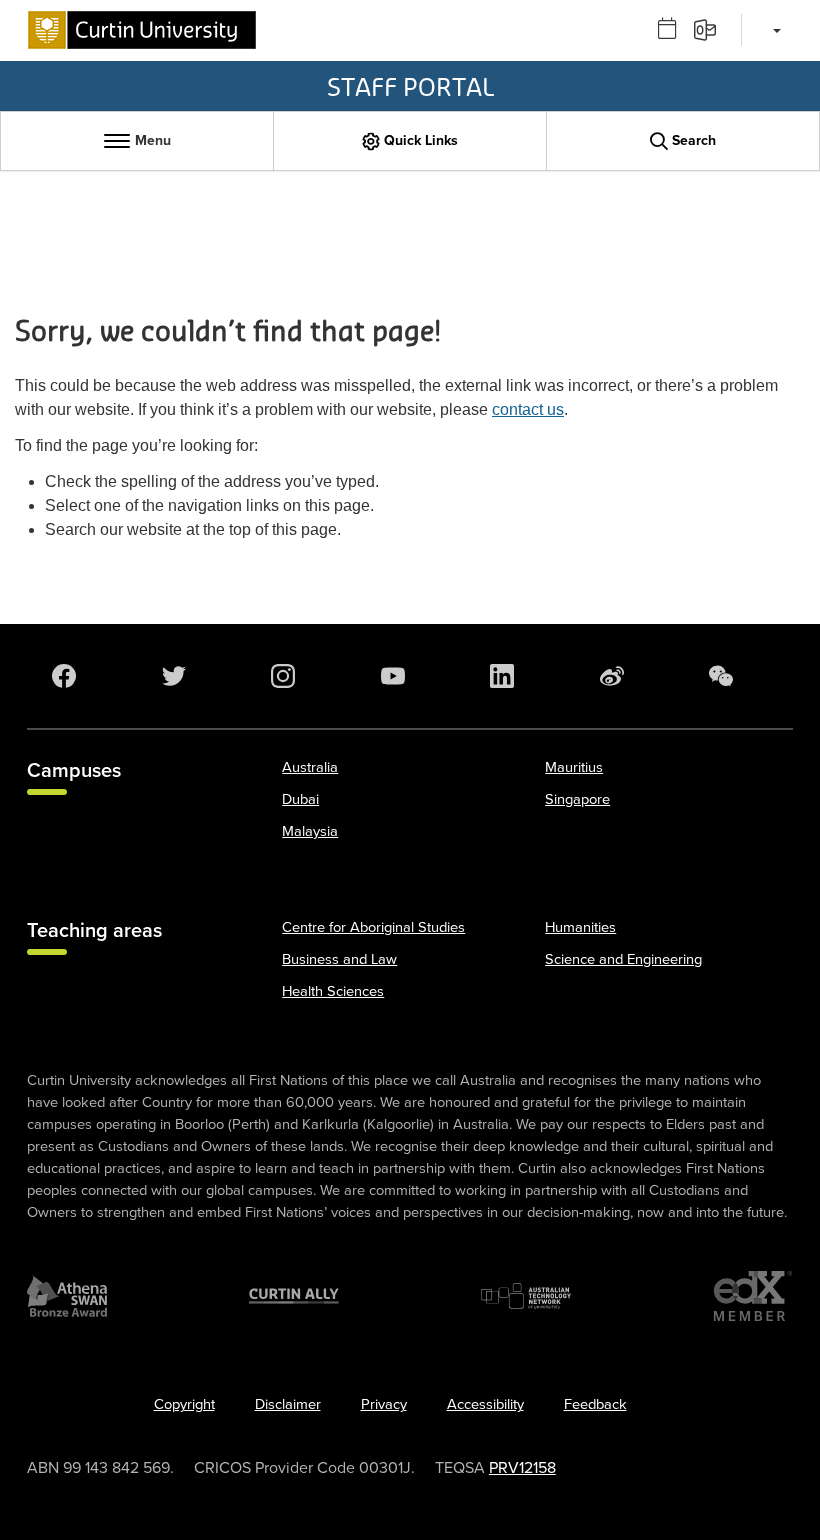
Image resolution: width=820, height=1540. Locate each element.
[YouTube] (397, 676)
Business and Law (339, 959)
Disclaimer (288, 1404)
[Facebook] (68, 676)
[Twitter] (178, 676)
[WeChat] (725, 676)
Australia (310, 767)
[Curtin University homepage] (142, 30)
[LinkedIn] (506, 676)
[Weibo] (616, 676)
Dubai (300, 799)
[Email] (711, 29)
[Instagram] (287, 676)
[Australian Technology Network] (526, 1296)
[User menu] (773, 30)
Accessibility (485, 1404)
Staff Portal (410, 86)
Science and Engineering (623, 959)
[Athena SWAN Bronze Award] (67, 1296)
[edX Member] (753, 1296)
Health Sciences (333, 991)
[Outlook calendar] (674, 29)
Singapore (577, 799)
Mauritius (574, 767)
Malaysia (310, 831)
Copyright (184, 1404)
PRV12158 (522, 1468)
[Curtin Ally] (294, 1296)
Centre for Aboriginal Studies (373, 927)
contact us (528, 409)
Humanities (580, 927)
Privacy (384, 1404)
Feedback (595, 1404)
